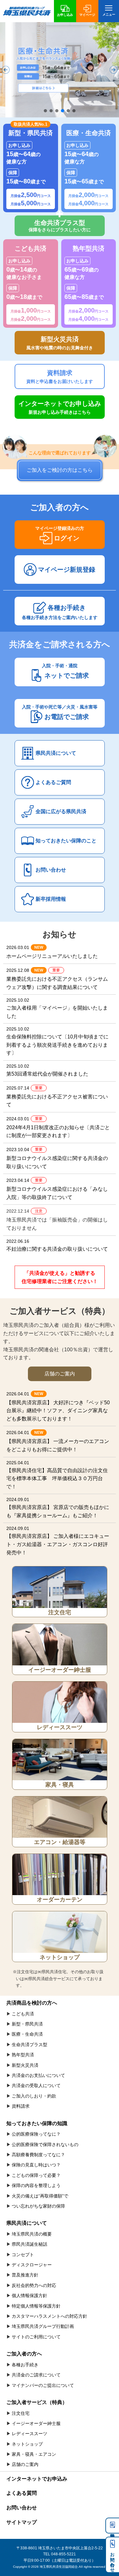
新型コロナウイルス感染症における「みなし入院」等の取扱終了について (57, 1189)
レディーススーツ (60, 1727)
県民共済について (56, 753)
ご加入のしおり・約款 (34, 2096)
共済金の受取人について (36, 2085)
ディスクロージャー (32, 2265)
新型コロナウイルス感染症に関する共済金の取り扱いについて (57, 1158)
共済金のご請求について (36, 2375)
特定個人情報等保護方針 (36, 2306)
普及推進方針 (25, 2275)
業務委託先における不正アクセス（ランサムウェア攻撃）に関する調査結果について (57, 979)
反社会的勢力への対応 (34, 2285)
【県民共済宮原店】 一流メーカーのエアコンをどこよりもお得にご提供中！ (58, 1441)
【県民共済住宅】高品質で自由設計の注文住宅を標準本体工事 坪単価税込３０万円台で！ (57, 1475)
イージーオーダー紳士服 (60, 1670)
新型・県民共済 (27, 2024)
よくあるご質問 (53, 782)
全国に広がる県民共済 (61, 811)
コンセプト (23, 2255)
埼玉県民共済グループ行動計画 (43, 2326)
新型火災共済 (25, 2065)
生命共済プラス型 (30, 2045)
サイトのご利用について (36, 2337)
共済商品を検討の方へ (32, 2003)
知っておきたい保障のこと (66, 841)
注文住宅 (60, 1612)
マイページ (87, 15)
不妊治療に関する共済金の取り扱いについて (57, 1245)
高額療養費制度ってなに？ (38, 2155)
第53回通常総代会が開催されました (47, 1070)
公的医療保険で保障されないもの (45, 2144)
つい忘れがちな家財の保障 (38, 2206)
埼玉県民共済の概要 (32, 2234)
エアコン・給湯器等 (60, 1842)
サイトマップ (22, 2522)
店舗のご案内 (25, 2464)
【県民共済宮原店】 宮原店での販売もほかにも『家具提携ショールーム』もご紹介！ (58, 1508)
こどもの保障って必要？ (36, 2175)
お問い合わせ (51, 870)
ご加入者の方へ (24, 2354)
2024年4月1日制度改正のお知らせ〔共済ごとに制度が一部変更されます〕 (58, 1127)
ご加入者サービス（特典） (37, 2402)
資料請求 (112, 2526)
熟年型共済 (23, 2055)
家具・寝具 (60, 1785)
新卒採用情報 (51, 899)
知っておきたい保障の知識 (37, 2123)
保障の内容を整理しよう (36, 2185)
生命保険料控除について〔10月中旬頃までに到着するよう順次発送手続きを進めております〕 (57, 1041)
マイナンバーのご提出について (43, 2385)
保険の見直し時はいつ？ (36, 2165)
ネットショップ (60, 1957)
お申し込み (65, 15)
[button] (6, 70)
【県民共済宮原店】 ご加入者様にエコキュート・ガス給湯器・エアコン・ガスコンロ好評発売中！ (58, 1540)
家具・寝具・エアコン (34, 2454)
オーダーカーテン (60, 1900)
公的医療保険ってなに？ (36, 2134)
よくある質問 (22, 2493)
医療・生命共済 (27, 2034)
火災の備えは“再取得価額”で (40, 2196)
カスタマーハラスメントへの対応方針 (50, 2316)
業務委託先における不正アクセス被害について (57, 1097)
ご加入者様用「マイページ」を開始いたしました (57, 1008)
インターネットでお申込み (37, 2479)
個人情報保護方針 (30, 2296)
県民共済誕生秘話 (30, 2244)
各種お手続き (25, 2365)
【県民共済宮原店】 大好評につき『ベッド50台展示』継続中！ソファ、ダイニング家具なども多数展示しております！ (58, 1406)
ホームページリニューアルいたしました (52, 952)
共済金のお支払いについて (38, 2075)
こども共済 (23, 2014)
